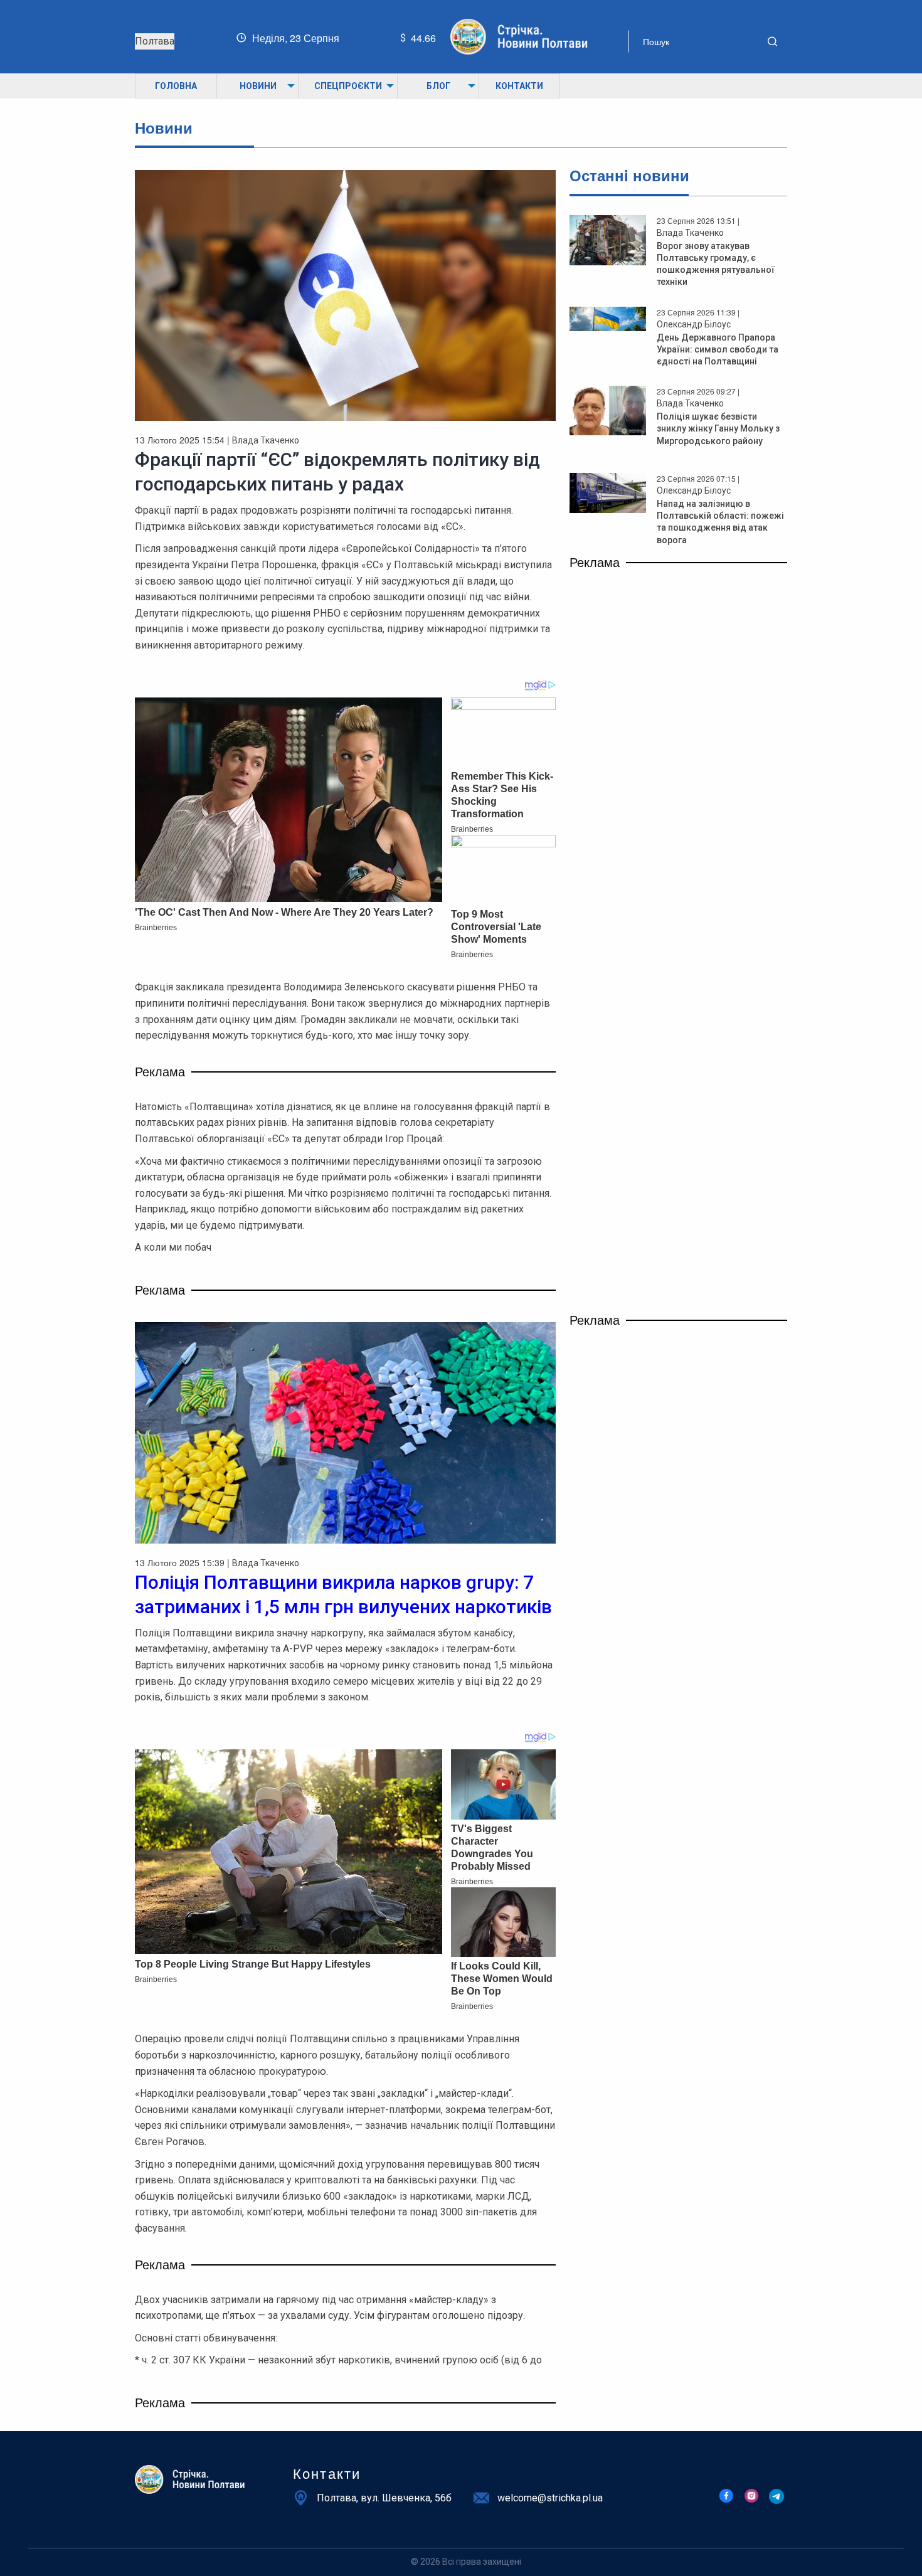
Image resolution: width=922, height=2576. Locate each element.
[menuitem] (176, 86)
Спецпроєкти (348, 86)
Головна (176, 86)
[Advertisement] (678, 664)
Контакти (519, 86)
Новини (258, 86)
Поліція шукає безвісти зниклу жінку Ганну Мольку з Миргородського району (718, 428)
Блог (438, 86)
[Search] (763, 41)
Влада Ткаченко (266, 440)
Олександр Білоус (694, 324)
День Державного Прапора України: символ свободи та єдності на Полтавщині (718, 349)
